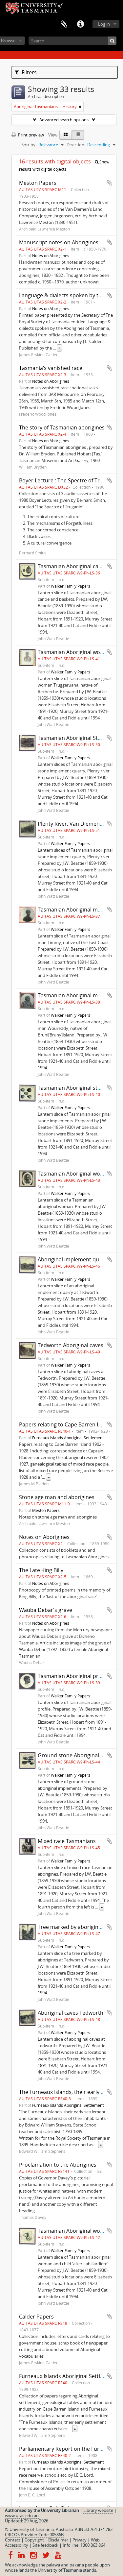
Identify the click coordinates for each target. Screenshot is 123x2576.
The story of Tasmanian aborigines (62, 427)
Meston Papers (38, 183)
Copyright (34, 2540)
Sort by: (29, 145)
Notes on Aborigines (51, 255)
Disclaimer (58, 2540)
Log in (104, 24)
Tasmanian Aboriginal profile (73, 1676)
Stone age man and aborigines (57, 1497)
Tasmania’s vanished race (51, 368)
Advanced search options (64, 120)
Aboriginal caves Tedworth (71, 2013)
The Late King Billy (41, 1570)
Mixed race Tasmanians (67, 1841)
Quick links (80, 24)
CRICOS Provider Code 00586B (34, 2535)
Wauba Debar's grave (46, 1610)
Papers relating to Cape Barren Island (65, 1424)
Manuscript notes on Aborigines (59, 242)
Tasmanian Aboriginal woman (74, 1174)
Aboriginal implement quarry (73, 1259)
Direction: (76, 145)
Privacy (80, 2540)
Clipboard (64, 24)
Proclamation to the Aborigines (58, 2165)
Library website (98, 2510)
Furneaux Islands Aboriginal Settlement (68, 1438)
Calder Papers (36, 2317)
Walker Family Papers (71, 586)
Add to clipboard (110, 183)
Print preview (31, 135)
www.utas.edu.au (22, 2515)
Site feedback (45, 2545)
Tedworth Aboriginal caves (71, 1345)
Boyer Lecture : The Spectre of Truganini (69, 480)
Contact (13, 2540)
